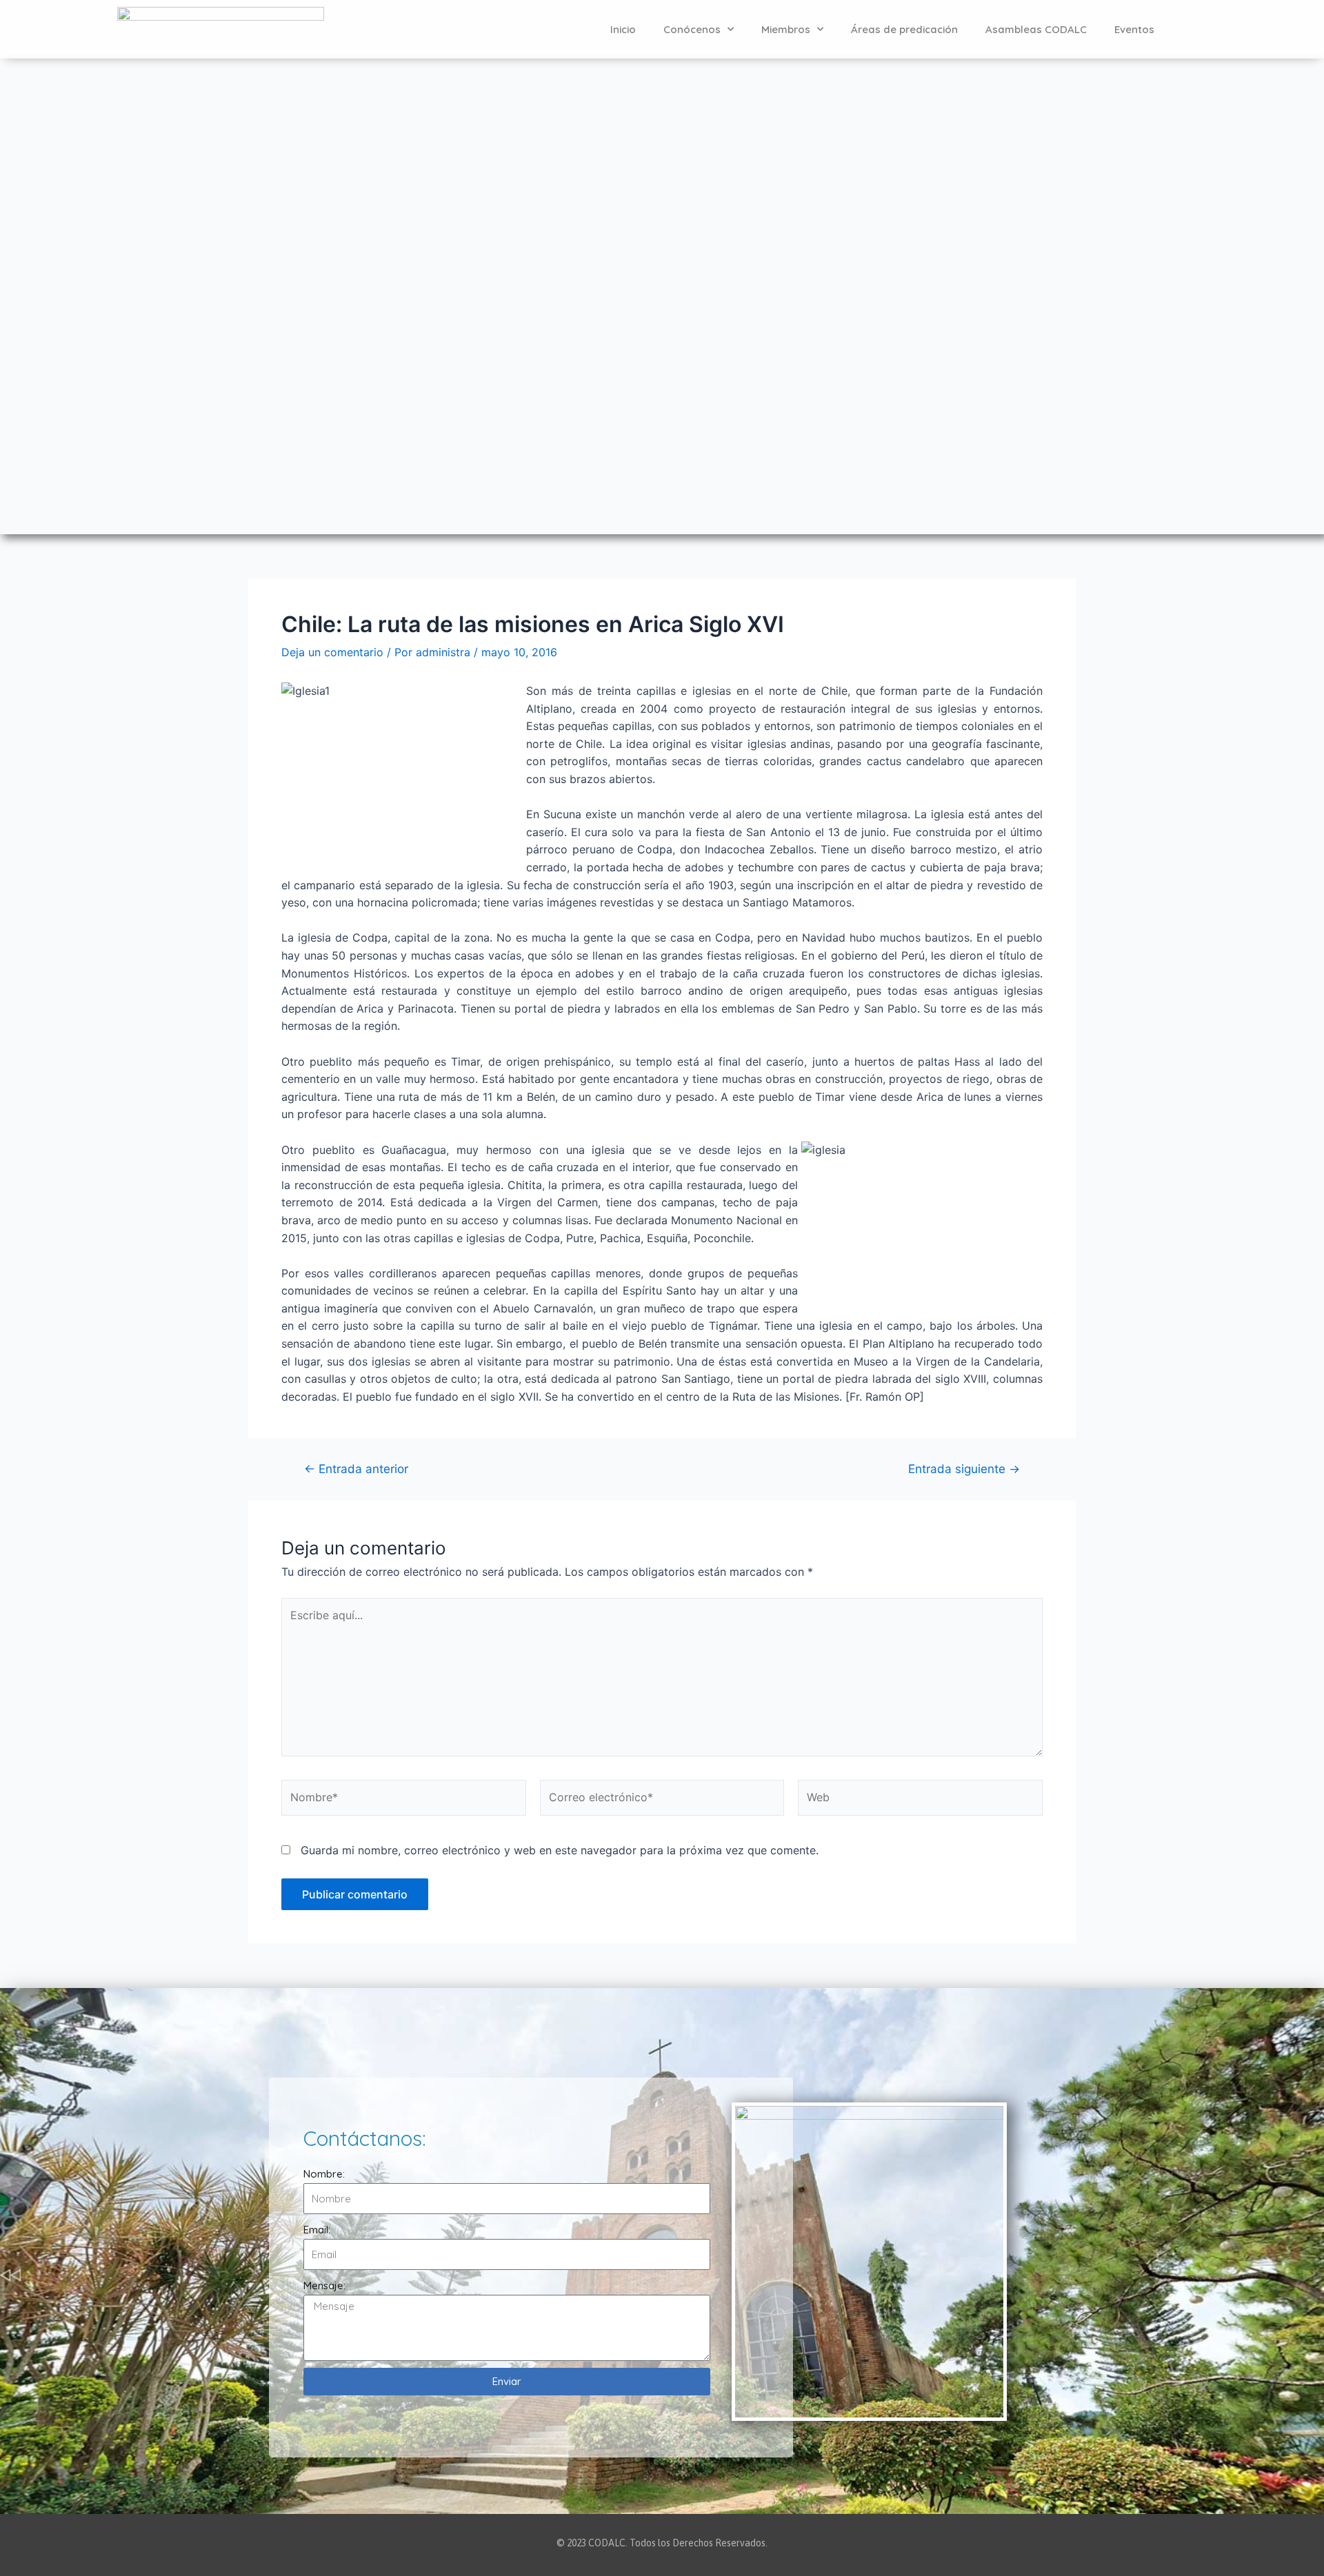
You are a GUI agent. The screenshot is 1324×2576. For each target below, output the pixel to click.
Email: (317, 2230)
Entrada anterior (356, 1469)
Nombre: (324, 2174)
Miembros (786, 29)
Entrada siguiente (964, 1469)
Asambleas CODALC (1036, 29)
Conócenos (692, 29)
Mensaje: (324, 2285)
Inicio (623, 29)
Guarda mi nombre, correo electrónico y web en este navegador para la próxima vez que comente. (560, 1850)
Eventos (1134, 29)
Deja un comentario (332, 652)
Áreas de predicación (904, 29)
